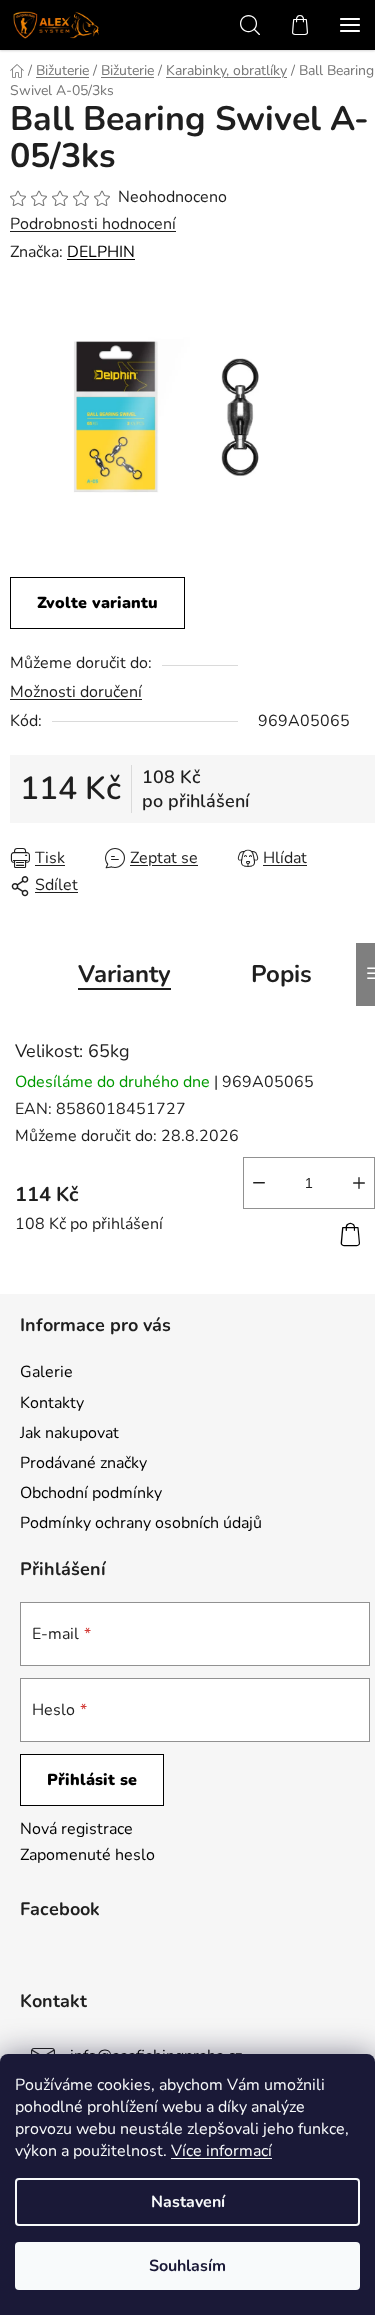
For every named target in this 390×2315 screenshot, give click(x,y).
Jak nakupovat (69, 1433)
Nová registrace (76, 1829)
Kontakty (52, 1403)
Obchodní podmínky (91, 1493)
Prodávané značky (83, 1463)
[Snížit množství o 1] (259, 1183)
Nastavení (188, 2202)
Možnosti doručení (76, 692)
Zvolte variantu (97, 603)
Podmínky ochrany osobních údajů (141, 1523)
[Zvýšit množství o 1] (359, 1183)
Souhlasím (187, 2266)
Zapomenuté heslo (87, 1855)
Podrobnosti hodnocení (93, 224)
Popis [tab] (281, 974)
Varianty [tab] (124, 974)
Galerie (46, 1372)
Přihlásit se (92, 1780)
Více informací (221, 2151)
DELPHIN (101, 252)
